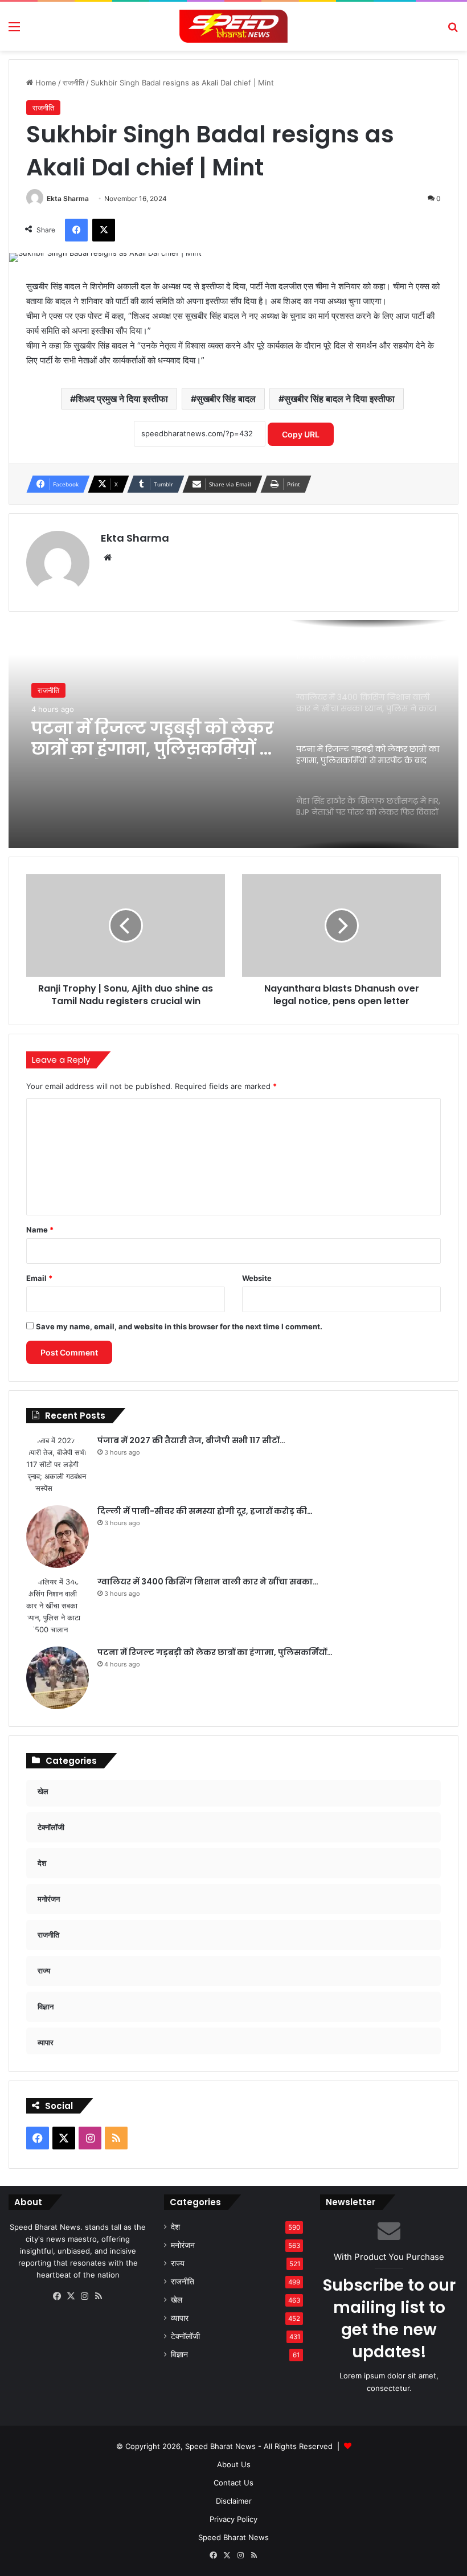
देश (175, 2227)
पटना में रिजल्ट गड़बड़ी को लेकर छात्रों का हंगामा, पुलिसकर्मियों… (215, 1652)
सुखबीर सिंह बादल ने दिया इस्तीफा (339, 399)
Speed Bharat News (233, 2537)
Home (45, 83)
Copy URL (301, 434)
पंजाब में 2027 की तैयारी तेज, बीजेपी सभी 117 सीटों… (191, 1440)
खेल (177, 2300)
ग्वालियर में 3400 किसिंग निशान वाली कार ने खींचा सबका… (208, 1582)
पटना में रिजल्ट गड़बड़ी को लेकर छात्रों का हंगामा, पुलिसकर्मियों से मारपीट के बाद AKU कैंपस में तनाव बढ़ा (153, 739)
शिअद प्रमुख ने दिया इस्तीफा (122, 399)
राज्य (178, 2263)
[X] (71, 2296)
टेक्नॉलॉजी (185, 2336)
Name (40, 1230)
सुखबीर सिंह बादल (226, 399)
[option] (233, 734)
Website (257, 1278)
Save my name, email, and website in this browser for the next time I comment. (179, 1326)
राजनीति (73, 83)
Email (39, 1278)
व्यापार (180, 2318)
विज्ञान (179, 2354)
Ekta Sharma (68, 198)
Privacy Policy (233, 2519)
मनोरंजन (183, 2245)
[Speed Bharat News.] (233, 26)
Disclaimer (234, 2501)
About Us (234, 2464)
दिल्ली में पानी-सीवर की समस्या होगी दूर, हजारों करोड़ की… (205, 1511)
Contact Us (233, 2483)
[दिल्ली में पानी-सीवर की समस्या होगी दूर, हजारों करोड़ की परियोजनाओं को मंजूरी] (58, 1537)
